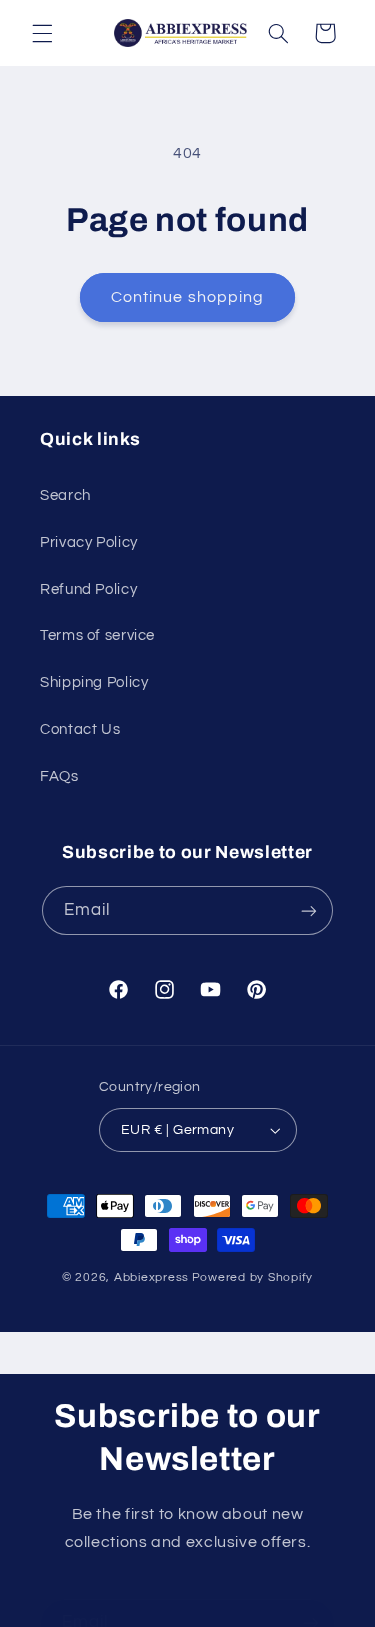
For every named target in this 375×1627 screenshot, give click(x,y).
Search (65, 495)
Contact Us (80, 729)
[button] (42, 33)
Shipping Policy (94, 682)
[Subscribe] (309, 910)
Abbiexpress (151, 1277)
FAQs (59, 776)
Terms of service (97, 635)
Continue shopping (187, 297)
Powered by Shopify (252, 1277)
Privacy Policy (89, 542)
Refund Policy (88, 589)
